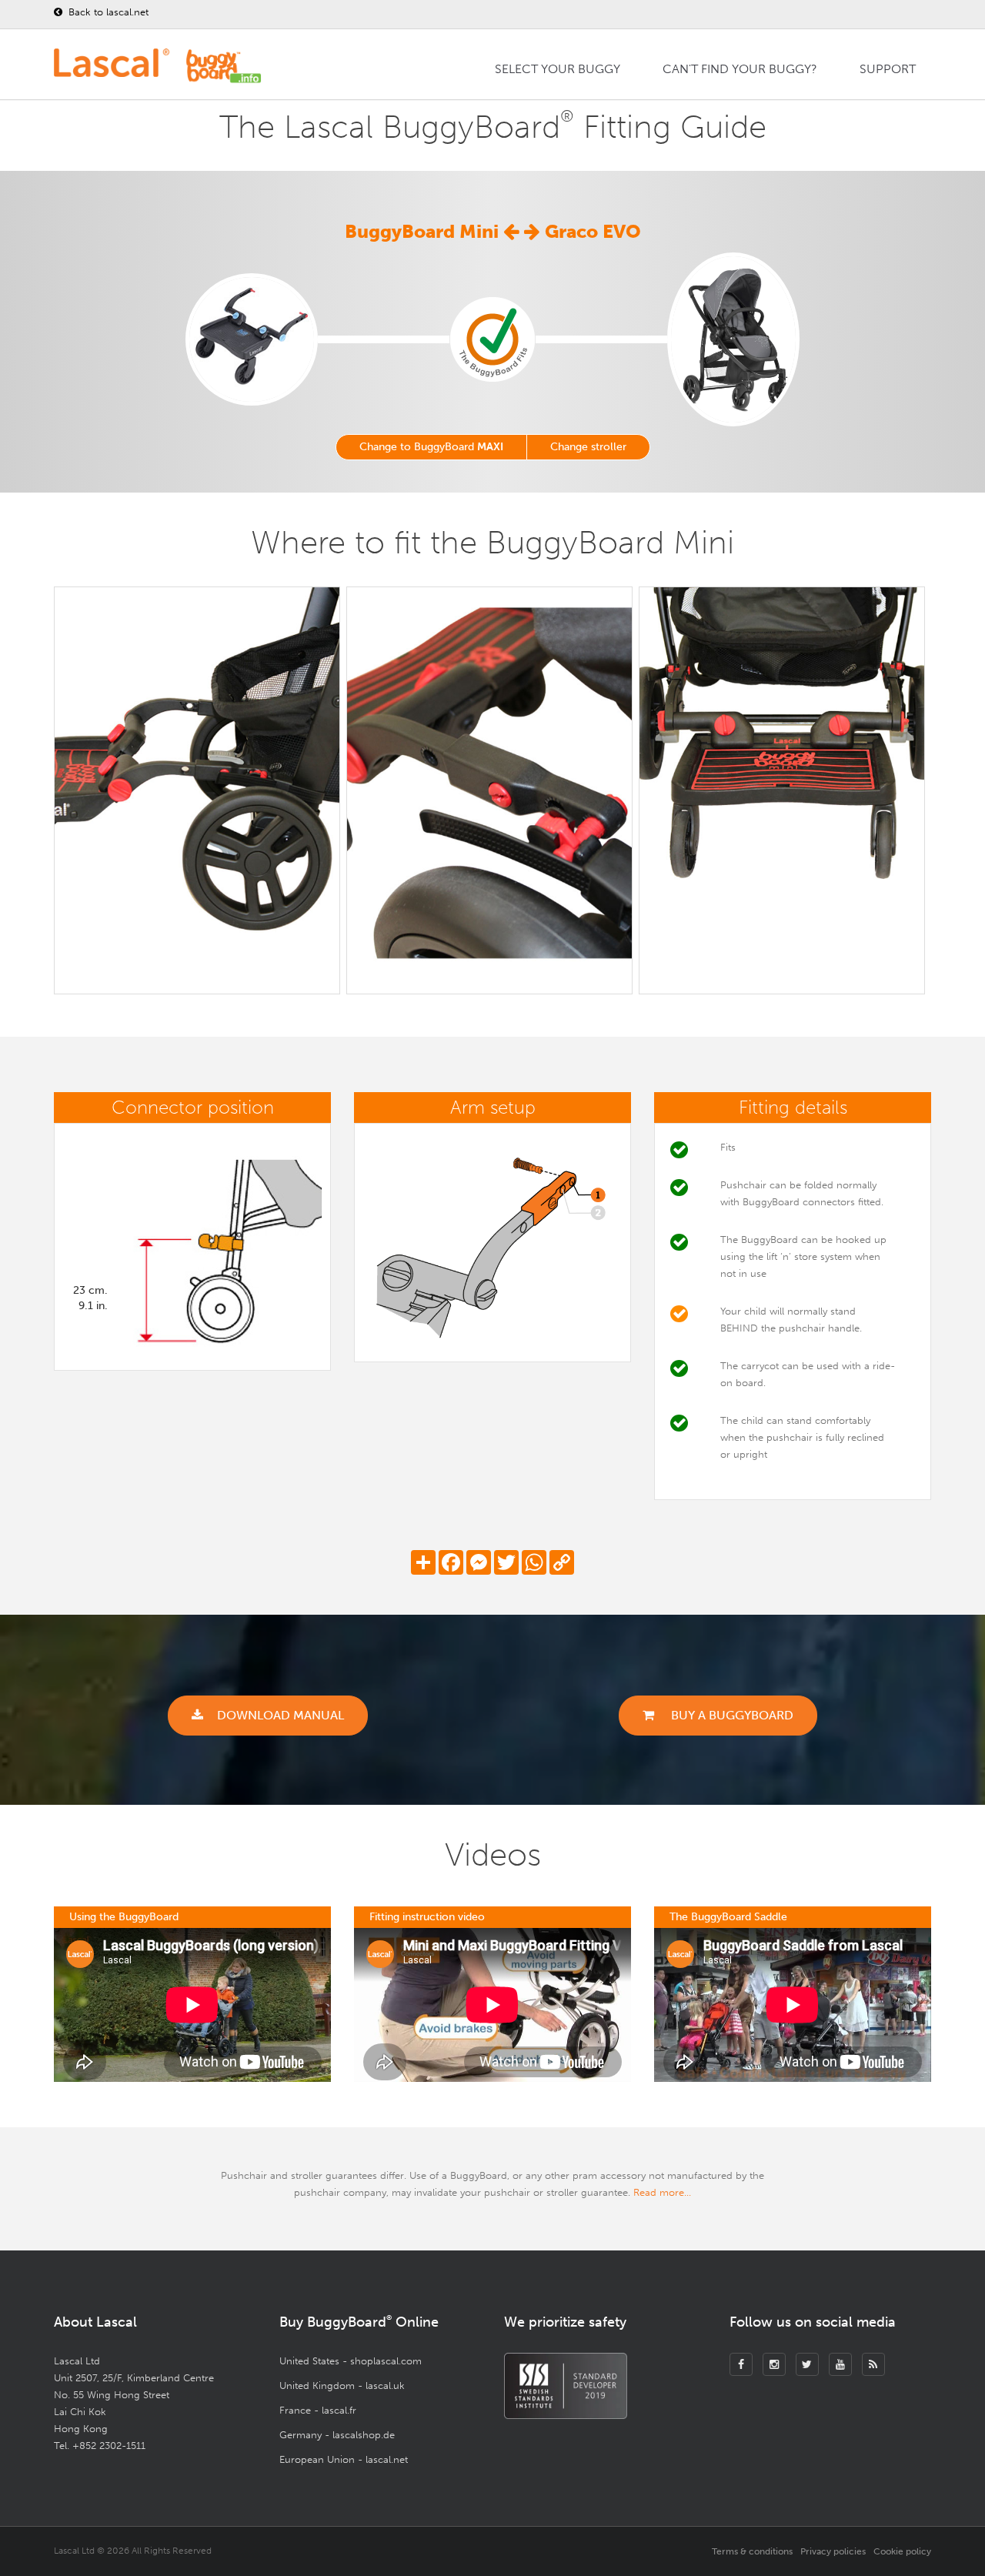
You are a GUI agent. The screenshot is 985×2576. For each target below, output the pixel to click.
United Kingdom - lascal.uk (342, 2386)
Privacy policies (833, 2551)
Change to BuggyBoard (431, 447)
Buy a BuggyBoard (731, 1715)
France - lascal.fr (318, 2410)
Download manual (280, 1715)
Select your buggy (558, 69)
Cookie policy (902, 2551)
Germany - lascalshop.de (337, 2435)
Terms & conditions (752, 2551)
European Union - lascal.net (344, 2459)
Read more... (662, 2192)
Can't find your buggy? (740, 69)
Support (888, 69)
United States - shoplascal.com (351, 2361)
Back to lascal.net (107, 12)
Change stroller (588, 447)
